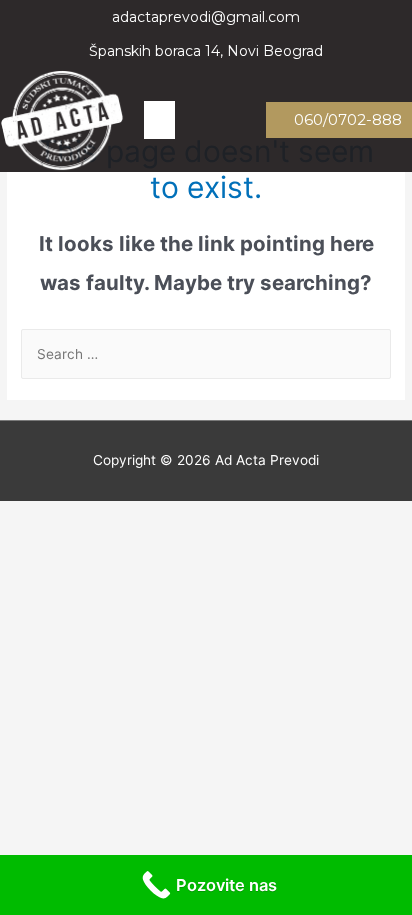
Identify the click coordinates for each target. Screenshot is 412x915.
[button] (160, 120)
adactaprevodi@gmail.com (206, 17)
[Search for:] (206, 354)
